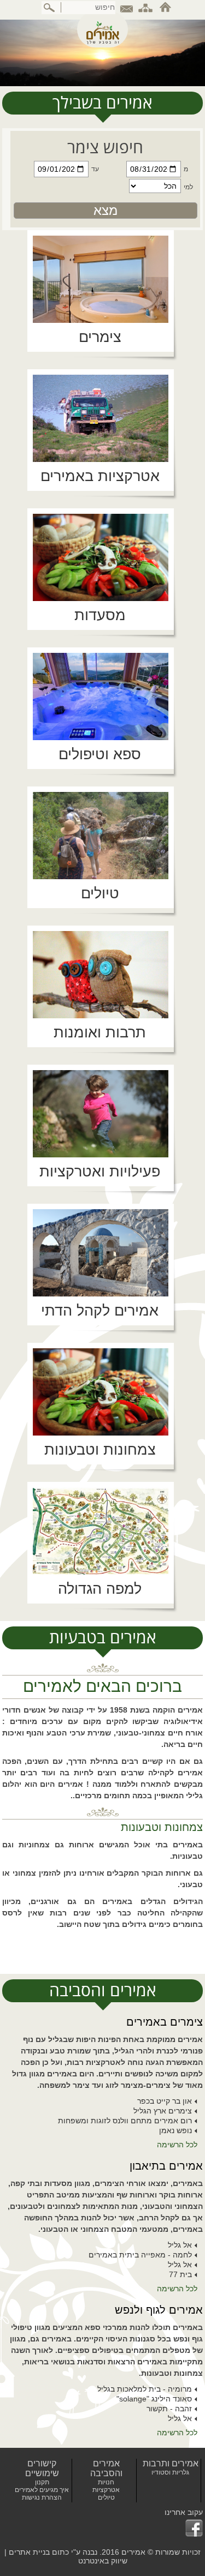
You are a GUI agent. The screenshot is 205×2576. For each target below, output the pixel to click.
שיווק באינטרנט (103, 2561)
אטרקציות (106, 2490)
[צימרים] (101, 279)
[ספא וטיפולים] (101, 696)
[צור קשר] (126, 7)
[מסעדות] (101, 557)
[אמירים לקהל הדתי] (101, 1253)
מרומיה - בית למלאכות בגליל (145, 2389)
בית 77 (180, 2274)
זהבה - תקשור (169, 2409)
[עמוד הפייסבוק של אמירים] (184, 2528)
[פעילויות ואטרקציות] (101, 1114)
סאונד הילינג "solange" (154, 2399)
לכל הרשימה (177, 2145)
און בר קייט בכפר (165, 2101)
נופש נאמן (175, 2130)
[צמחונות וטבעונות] (101, 1392)
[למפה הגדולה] (101, 1531)
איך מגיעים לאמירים (42, 2490)
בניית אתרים (29, 2552)
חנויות (106, 2482)
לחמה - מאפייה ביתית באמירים (140, 2255)
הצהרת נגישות (42, 2497)
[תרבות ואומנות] (101, 975)
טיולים (106, 2497)
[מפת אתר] (145, 7)
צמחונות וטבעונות (162, 1827)
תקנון (42, 2482)
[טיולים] (101, 836)
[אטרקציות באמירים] (101, 418)
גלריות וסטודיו (170, 2472)
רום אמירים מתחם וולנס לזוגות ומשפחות (125, 2121)
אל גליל (180, 2245)
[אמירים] (102, 29)
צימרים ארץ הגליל (163, 2111)
